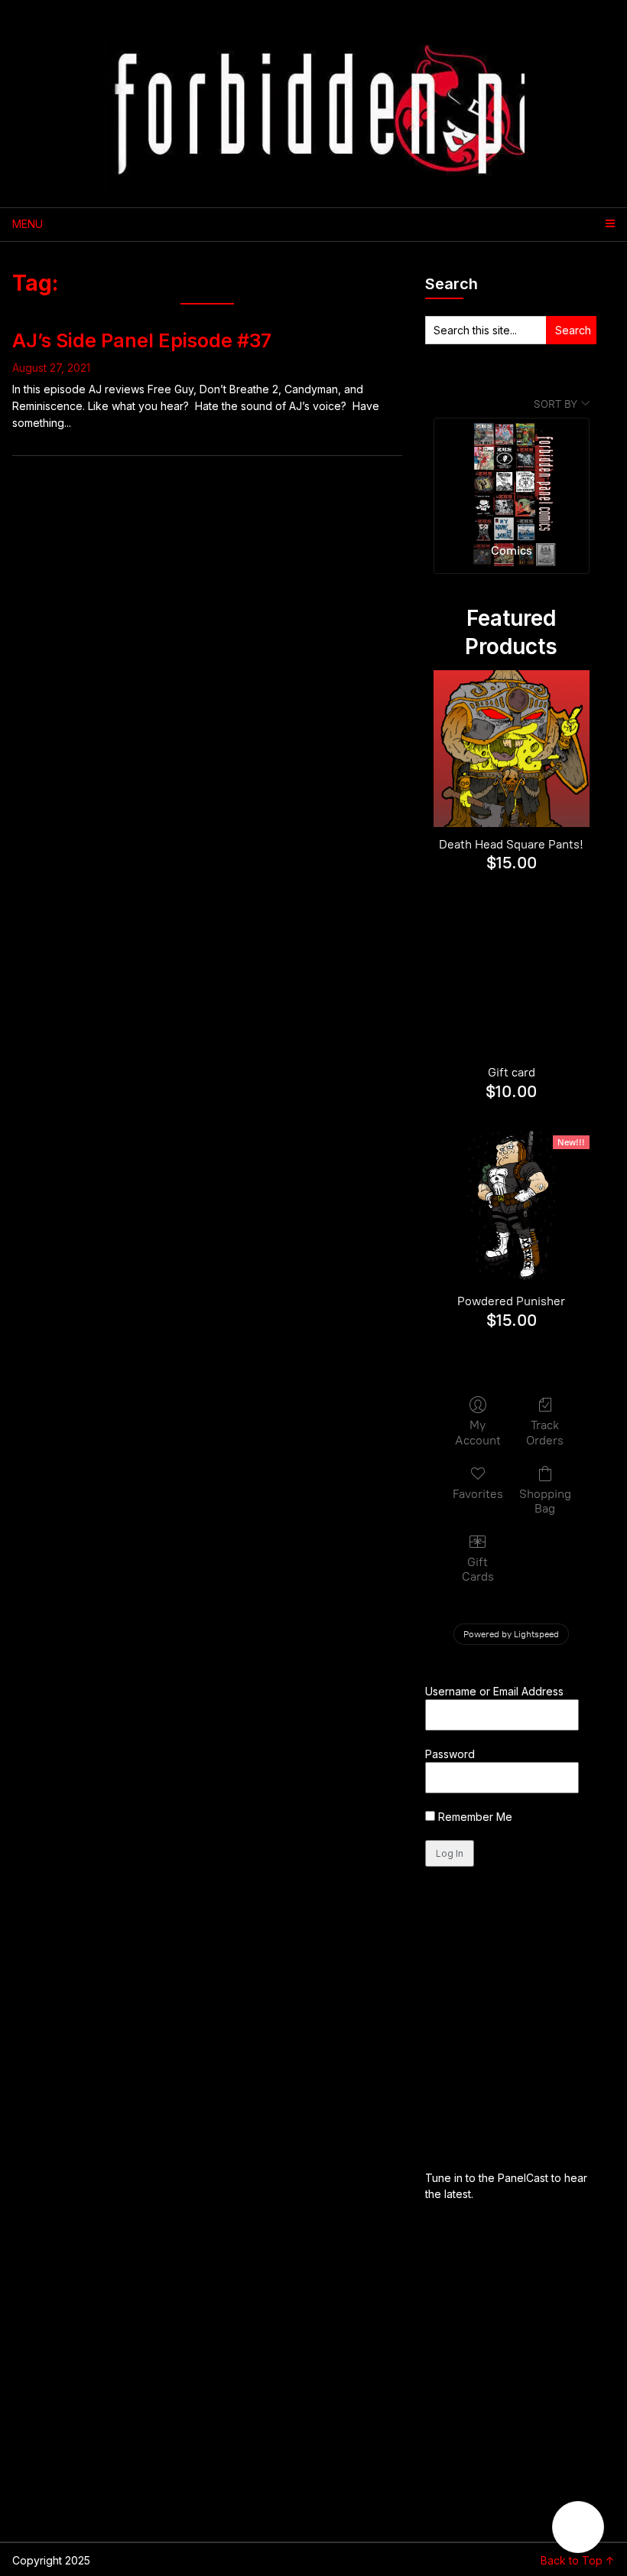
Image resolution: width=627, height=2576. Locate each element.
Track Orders (545, 1432)
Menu (28, 224)
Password (450, 1754)
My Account (478, 1432)
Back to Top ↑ (578, 2560)
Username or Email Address (494, 1691)
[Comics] (512, 474)
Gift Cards (478, 1569)
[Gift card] (512, 977)
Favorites (478, 1494)
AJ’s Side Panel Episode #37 (142, 340)
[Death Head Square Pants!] (512, 749)
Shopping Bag (545, 1501)
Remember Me (474, 1817)
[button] (578, 2527)
